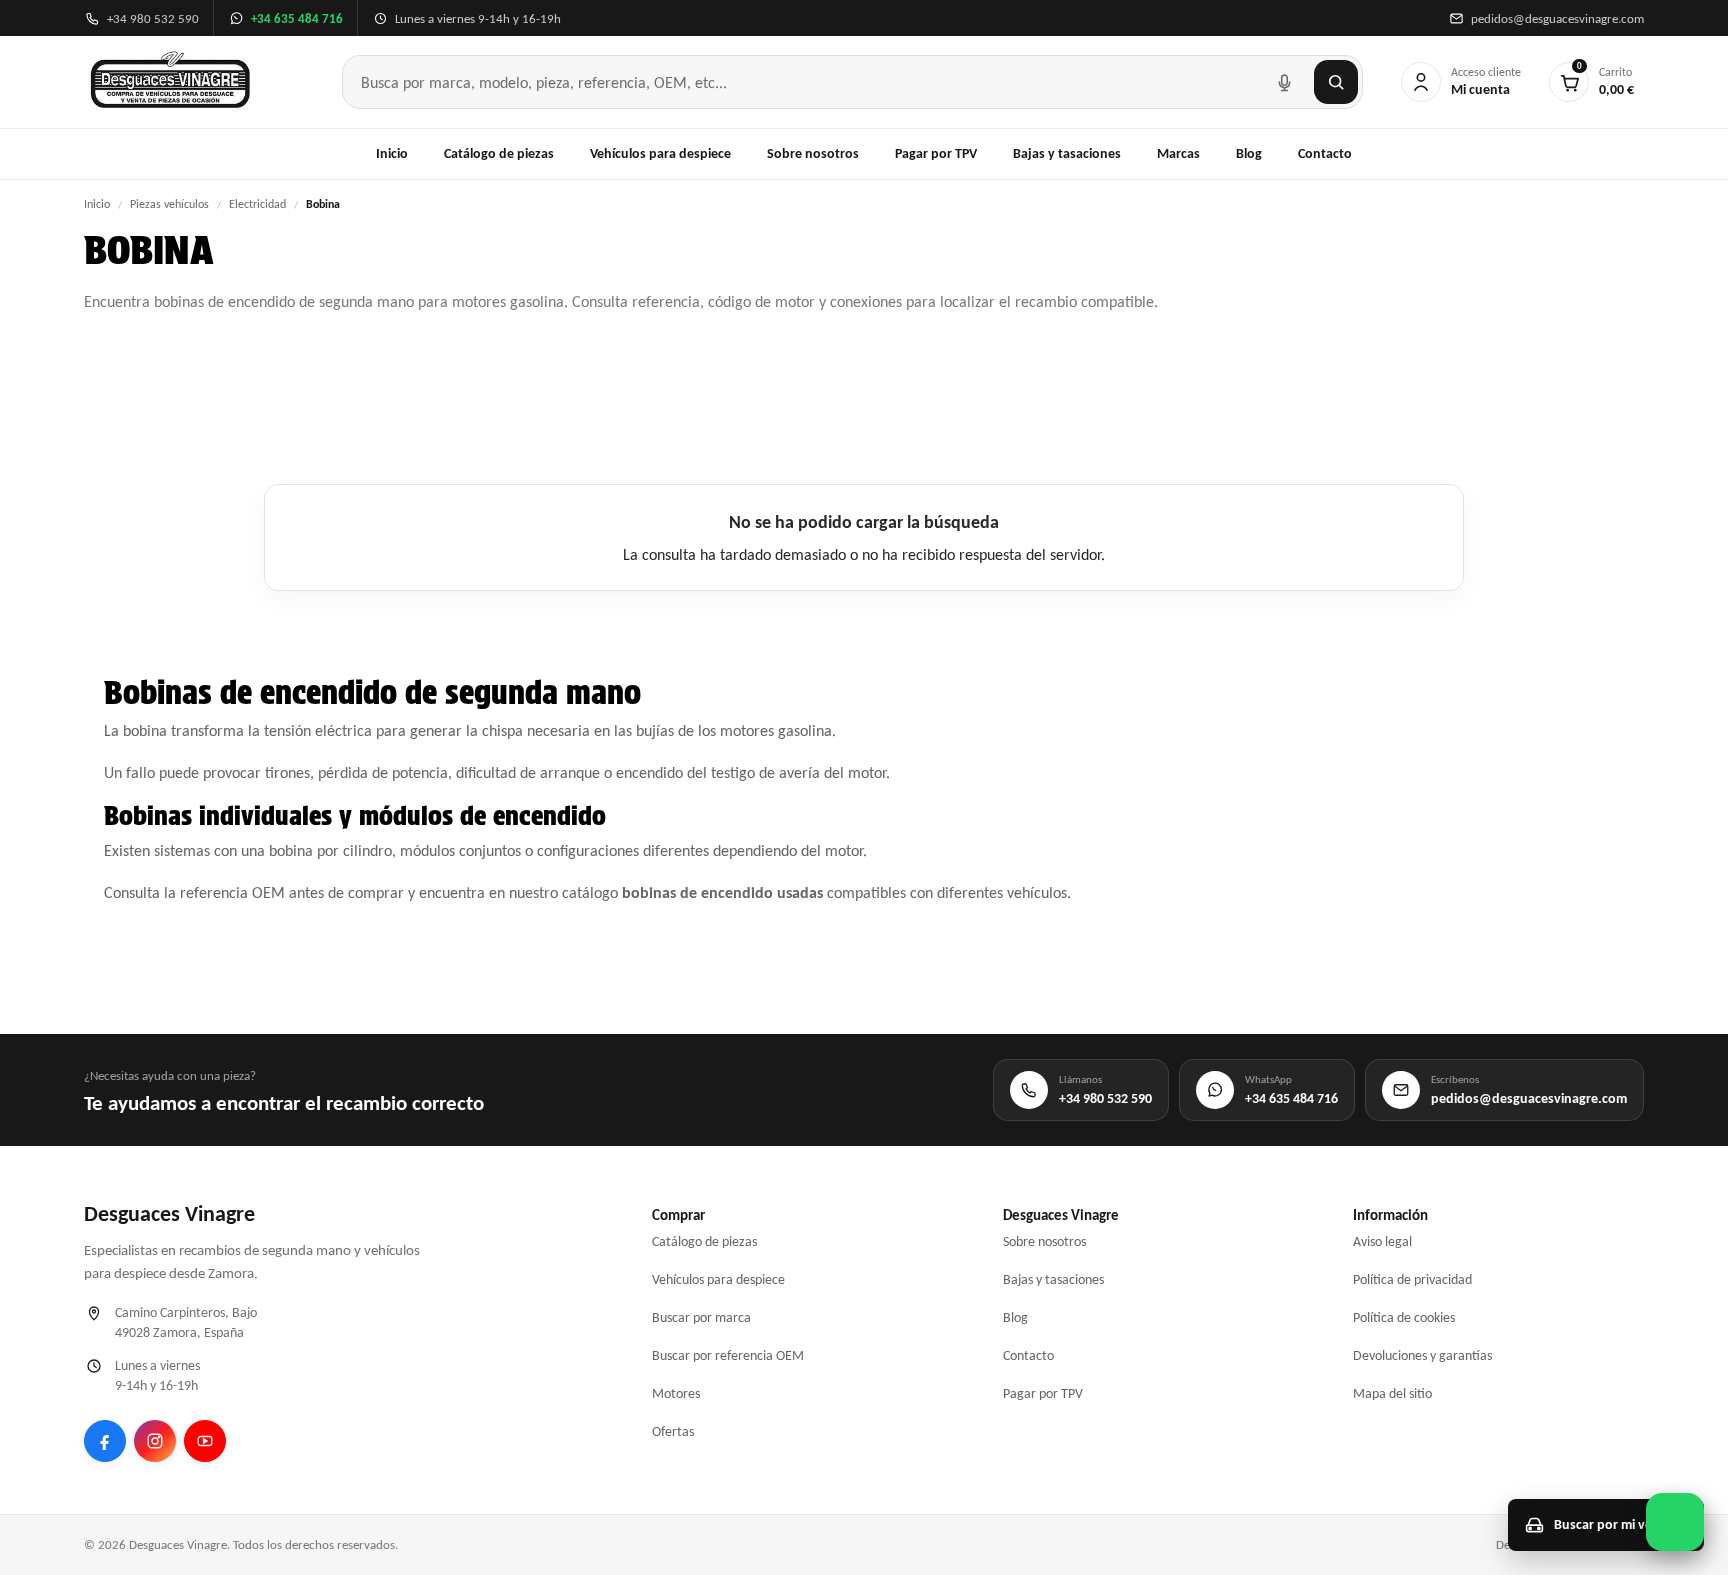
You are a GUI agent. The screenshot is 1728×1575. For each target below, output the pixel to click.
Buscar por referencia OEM (728, 1355)
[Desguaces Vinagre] (170, 82)
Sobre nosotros (813, 153)
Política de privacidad (1412, 1279)
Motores (676, 1393)
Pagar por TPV (936, 153)
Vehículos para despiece (660, 153)
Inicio (392, 153)
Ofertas (673, 1431)
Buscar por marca (701, 1317)
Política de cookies (1404, 1317)
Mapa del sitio (1392, 1393)
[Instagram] (155, 1441)
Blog (1249, 153)
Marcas (1178, 153)
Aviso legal (1382, 1241)
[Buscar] (1336, 82)
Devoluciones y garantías (1422, 1355)
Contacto (1325, 153)
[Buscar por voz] (1284, 82)
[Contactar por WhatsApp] (1675, 1522)
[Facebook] (105, 1441)
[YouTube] (205, 1441)
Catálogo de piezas (499, 153)
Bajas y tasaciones (1067, 153)
